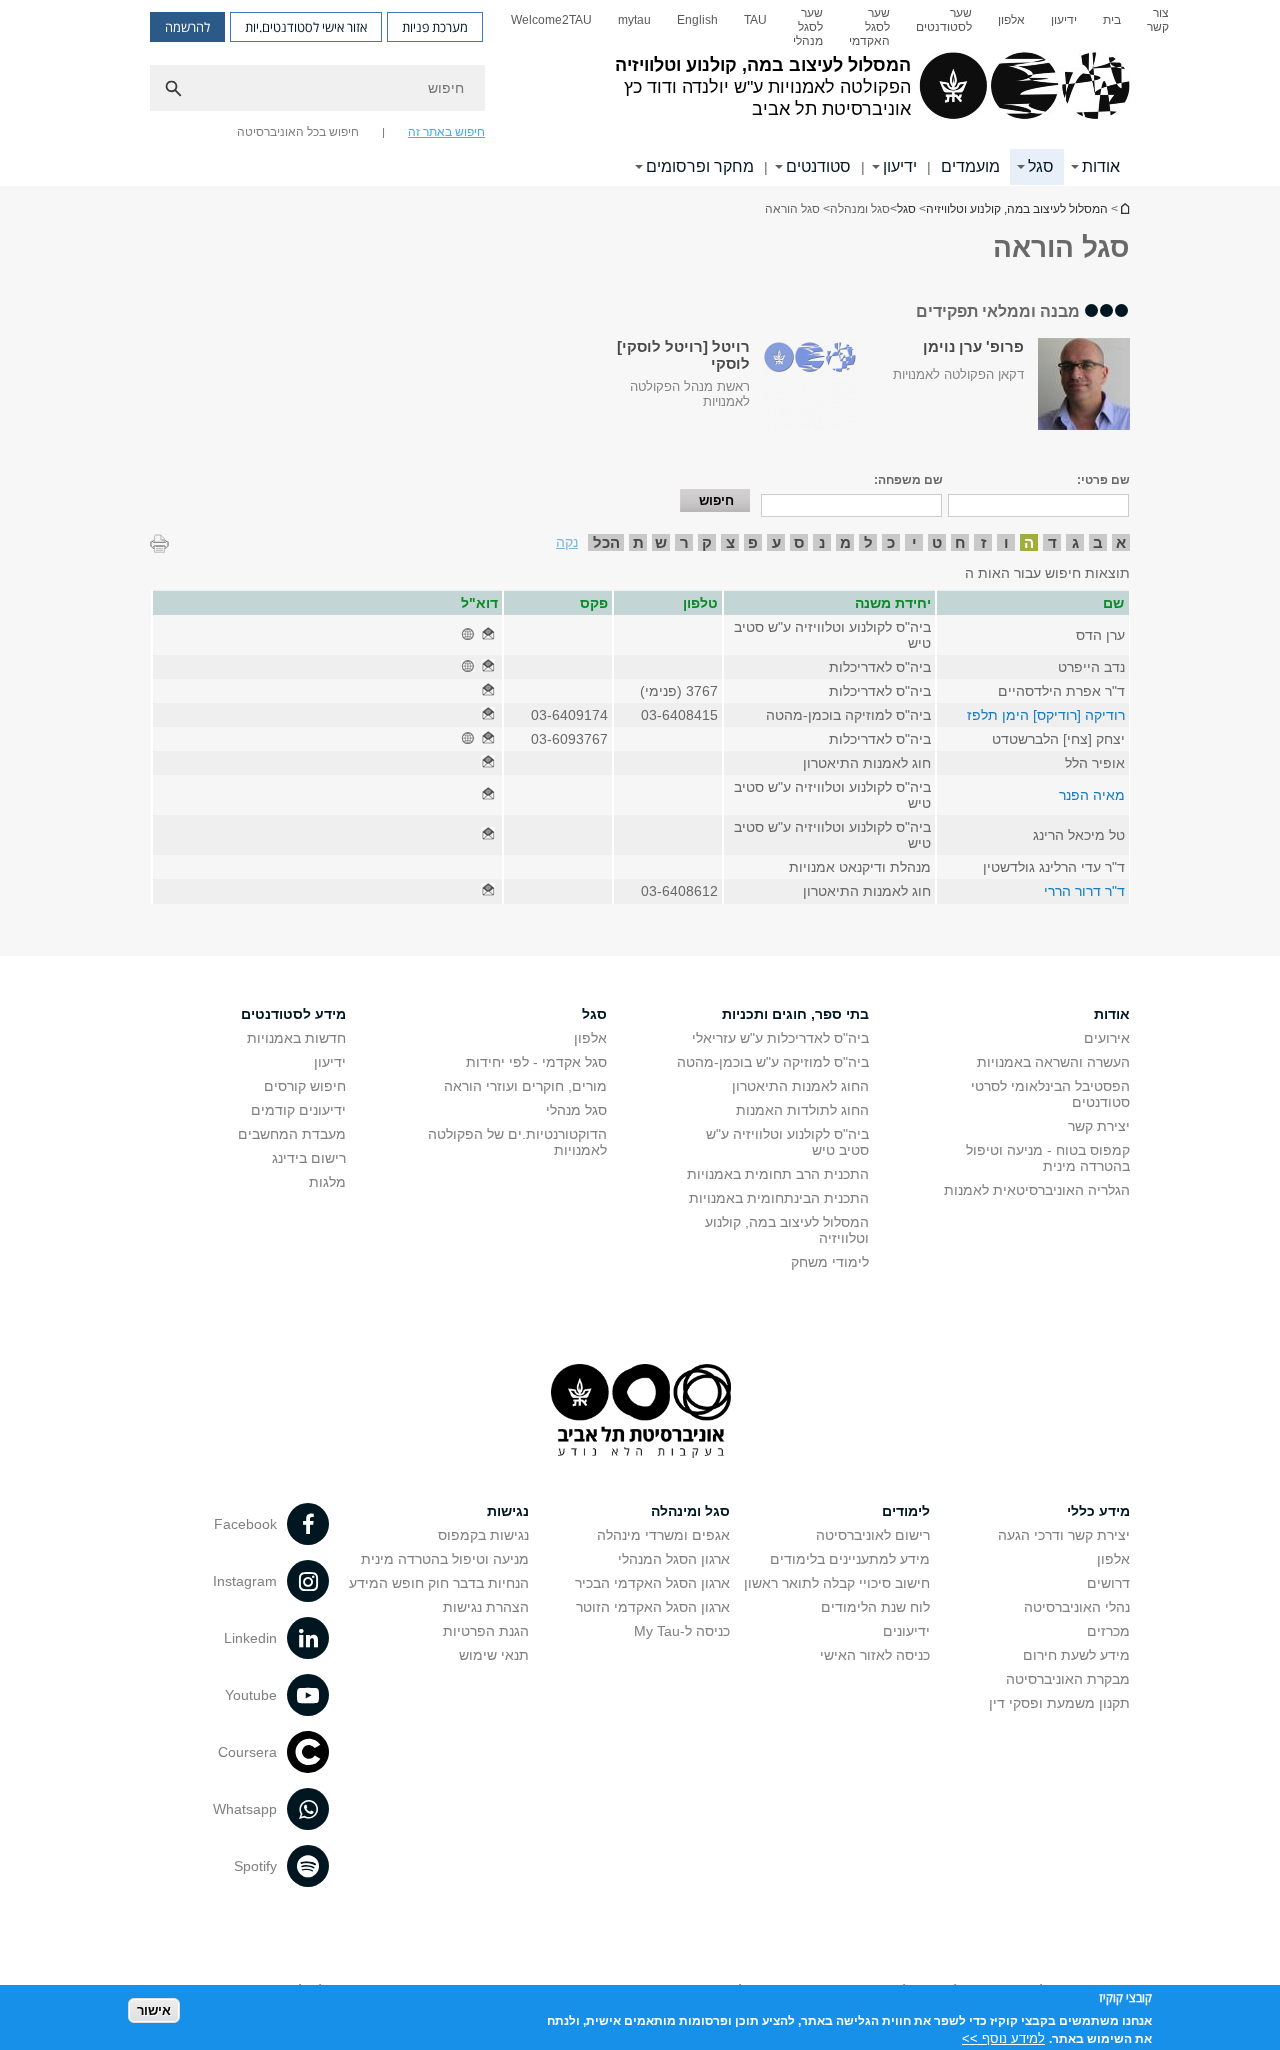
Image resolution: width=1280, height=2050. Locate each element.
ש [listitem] (661, 542)
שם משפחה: (908, 480)
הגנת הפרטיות (486, 1631)
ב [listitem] (1098, 542)
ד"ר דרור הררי (1084, 891)
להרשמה (187, 27)
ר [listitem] (684, 542)
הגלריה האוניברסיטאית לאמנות (1037, 1190)
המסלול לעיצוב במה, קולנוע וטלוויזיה (1124, 208)
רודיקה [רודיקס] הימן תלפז (1046, 715)
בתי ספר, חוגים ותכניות (795, 1014)
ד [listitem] (1052, 542)
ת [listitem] (638, 542)
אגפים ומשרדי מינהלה (663, 1535)
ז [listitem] (983, 542)
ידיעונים (906, 1631)
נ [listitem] (822, 542)
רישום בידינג (309, 1158)
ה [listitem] (1029, 542)
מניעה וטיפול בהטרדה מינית (445, 1559)
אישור (154, 2010)
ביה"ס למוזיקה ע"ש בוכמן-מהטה (773, 1062)
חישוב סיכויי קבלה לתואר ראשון (837, 1583)
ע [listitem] (776, 542)
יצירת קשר (1099, 1126)
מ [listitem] (845, 542)
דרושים (1108, 1583)
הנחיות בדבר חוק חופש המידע (439, 1583)
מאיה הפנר (1092, 795)
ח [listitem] (960, 542)
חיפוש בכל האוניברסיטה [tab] (298, 132)
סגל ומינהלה (690, 1511)
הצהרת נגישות (486, 1607)
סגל (1041, 166)
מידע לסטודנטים (293, 1014)
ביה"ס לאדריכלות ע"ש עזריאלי (780, 1038)
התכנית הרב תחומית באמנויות (778, 1174)
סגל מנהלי (576, 1110)
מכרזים (1108, 1631)
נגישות (508, 1511)
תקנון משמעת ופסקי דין (1059, 1703)
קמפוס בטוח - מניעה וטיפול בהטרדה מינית (1048, 1158)
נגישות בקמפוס (483, 1535)
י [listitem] (914, 542)
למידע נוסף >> (1003, 2037)
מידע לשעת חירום (1076, 1655)
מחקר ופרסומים (700, 166)
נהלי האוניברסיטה (1077, 1607)
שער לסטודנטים (944, 20)
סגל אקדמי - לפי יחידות (536, 1062)
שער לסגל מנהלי (808, 27)
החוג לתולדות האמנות (802, 1110)
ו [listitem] (1006, 542)
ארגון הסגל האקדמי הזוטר (653, 1607)
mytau (634, 20)
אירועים (1107, 1038)
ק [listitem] (707, 542)
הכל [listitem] (606, 542)
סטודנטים (818, 166)
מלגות (327, 1182)
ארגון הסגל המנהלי (674, 1559)
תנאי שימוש (494, 1655)
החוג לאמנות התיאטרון (800, 1086)
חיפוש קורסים (305, 1086)
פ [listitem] (753, 542)
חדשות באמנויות (296, 1038)
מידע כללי (1098, 1511)
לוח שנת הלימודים (875, 1607)
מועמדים (970, 166)
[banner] (640, 93)
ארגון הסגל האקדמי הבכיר (652, 1583)
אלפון (1011, 20)
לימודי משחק (830, 1262)
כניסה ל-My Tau (682, 1631)
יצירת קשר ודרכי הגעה (1064, 1535)
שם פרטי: (1103, 480)
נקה (567, 542)
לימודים (906, 1511)
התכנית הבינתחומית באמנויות (779, 1198)
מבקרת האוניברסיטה (1068, 1679)
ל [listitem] (868, 542)
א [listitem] (1121, 542)
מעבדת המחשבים (292, 1134)
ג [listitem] (1075, 542)
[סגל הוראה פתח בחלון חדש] (488, 635)
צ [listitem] (730, 542)
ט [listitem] (937, 542)
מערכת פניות (435, 27)
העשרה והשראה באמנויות (1053, 1062)
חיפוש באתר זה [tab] (446, 132)
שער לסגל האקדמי (869, 27)
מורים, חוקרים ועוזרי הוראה (525, 1086)
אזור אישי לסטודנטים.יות (306, 27)
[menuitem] (1158, 27)
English (697, 20)
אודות (1101, 166)
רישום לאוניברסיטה (873, 1535)
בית (1112, 20)
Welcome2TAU (551, 20)
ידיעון (1064, 20)
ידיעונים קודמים (298, 1110)
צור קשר (1158, 20)
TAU (755, 20)
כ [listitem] (891, 542)
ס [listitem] (799, 542)
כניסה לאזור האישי (875, 1655)
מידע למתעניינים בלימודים (850, 1559)
